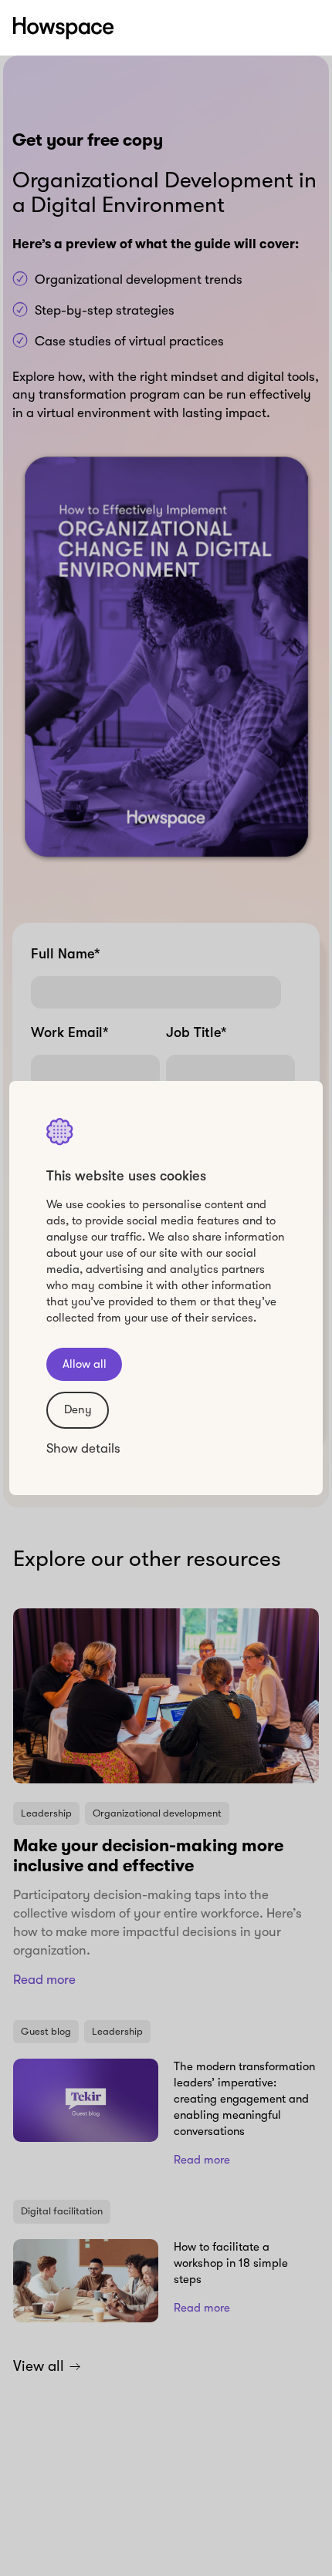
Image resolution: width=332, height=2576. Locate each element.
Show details (83, 1448)
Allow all (85, 1364)
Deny (78, 1409)
